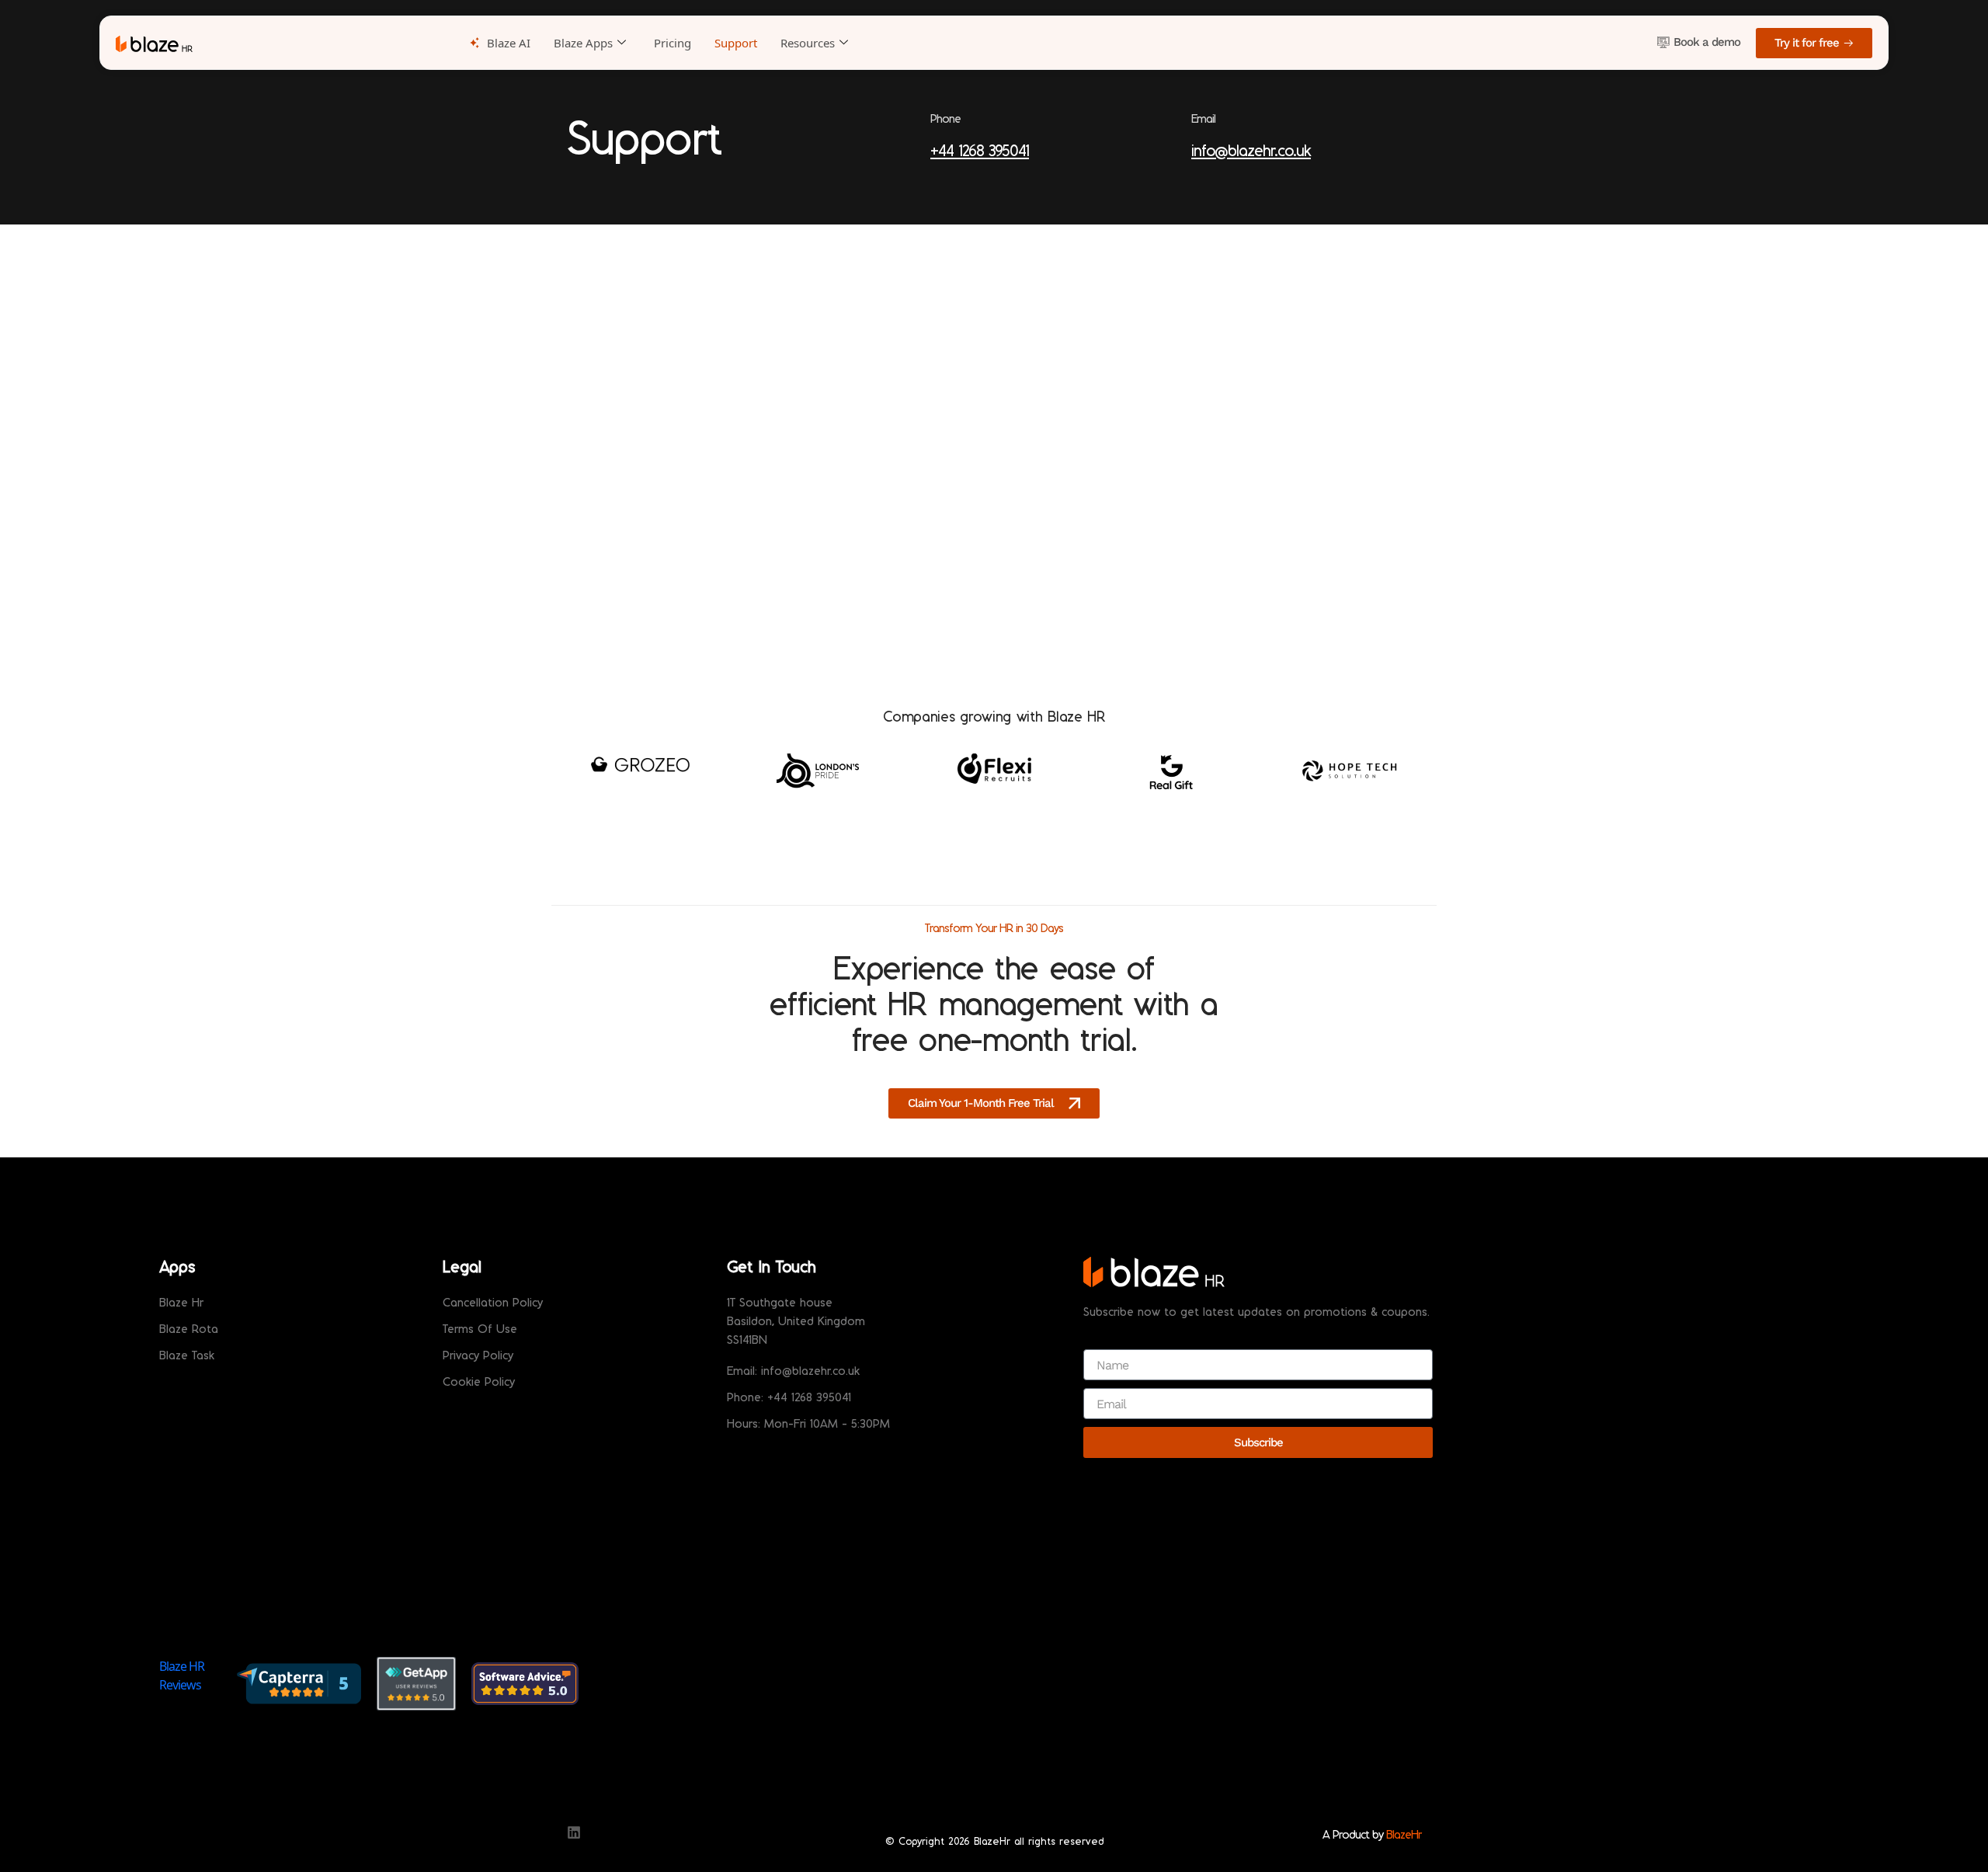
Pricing (673, 43)
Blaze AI (509, 43)
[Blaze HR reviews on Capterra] (299, 1683)
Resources (808, 43)
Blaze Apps (583, 43)
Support (736, 43)
